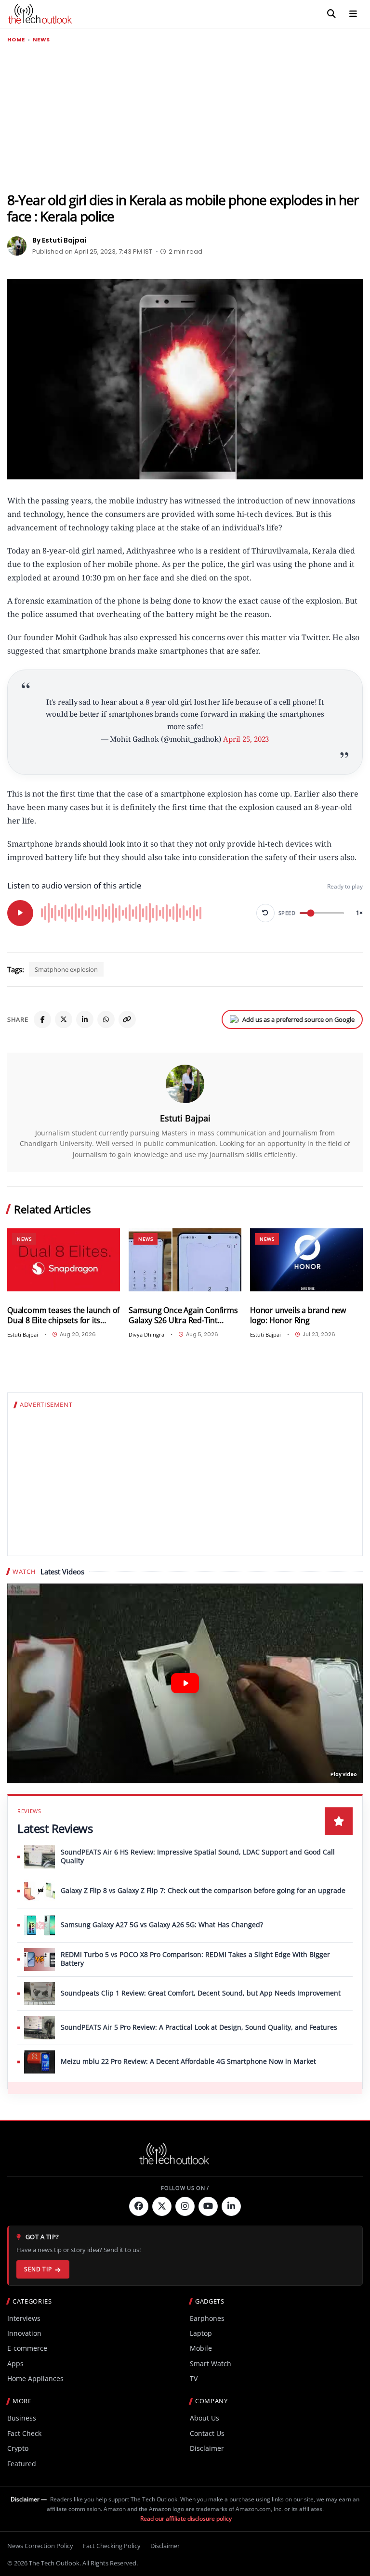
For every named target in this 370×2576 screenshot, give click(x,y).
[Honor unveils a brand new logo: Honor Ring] (306, 1260)
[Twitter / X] (64, 1019)
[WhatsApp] (106, 1019)
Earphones (207, 2318)
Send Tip (38, 2269)
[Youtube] (208, 2206)
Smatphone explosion (66, 969)
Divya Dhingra (146, 1334)
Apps (15, 2363)
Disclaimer (207, 2448)
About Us (205, 2418)
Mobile (201, 2348)
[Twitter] (162, 2206)
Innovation (24, 2333)
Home (16, 40)
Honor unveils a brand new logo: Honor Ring (298, 1315)
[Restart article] (265, 913)
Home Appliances (35, 2378)
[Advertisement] (185, 118)
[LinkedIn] (85, 1019)
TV (194, 2378)
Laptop (201, 2333)
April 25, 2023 (246, 739)
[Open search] (331, 14)
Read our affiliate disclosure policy (186, 2518)
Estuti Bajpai (185, 1118)
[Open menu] (353, 14)
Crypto (18, 2448)
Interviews (24, 2318)
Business (22, 2418)
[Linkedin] (231, 2206)
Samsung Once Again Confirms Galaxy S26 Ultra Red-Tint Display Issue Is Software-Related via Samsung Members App (183, 1315)
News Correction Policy (40, 2546)
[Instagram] (185, 2206)
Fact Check (24, 2433)
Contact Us (207, 2433)
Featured (22, 2464)
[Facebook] (42, 1019)
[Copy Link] (127, 1019)
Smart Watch (211, 2363)
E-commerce (27, 2348)
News (41, 40)
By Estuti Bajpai (59, 240)
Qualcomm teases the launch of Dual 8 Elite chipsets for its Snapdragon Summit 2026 (63, 1315)
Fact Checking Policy (112, 2546)
